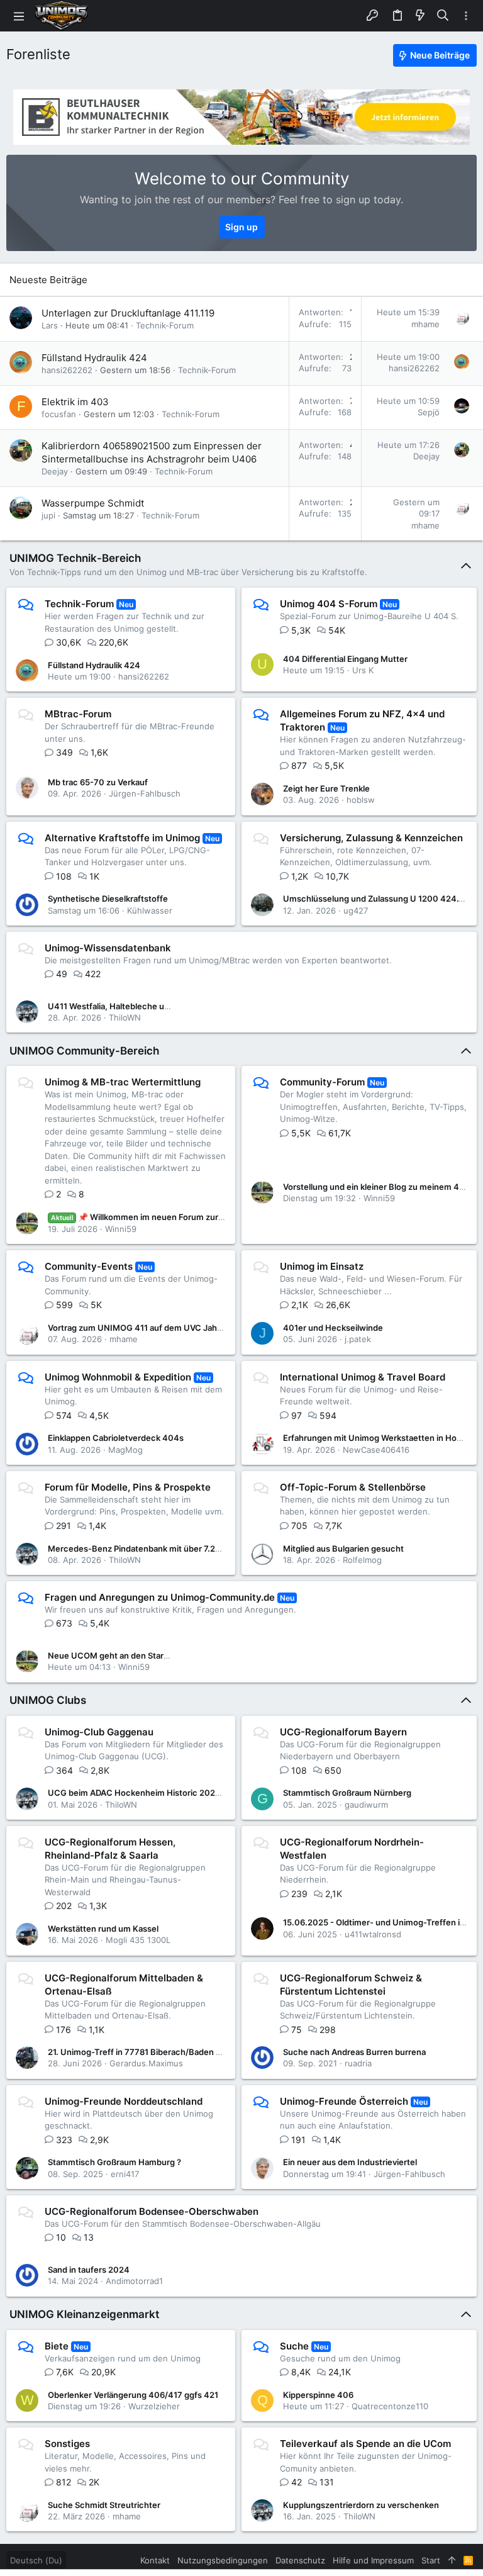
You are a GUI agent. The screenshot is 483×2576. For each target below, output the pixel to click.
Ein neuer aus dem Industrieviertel (350, 2162)
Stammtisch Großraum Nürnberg (347, 1793)
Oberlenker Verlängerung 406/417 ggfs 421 (133, 2395)
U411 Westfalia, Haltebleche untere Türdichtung (142, 1006)
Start (431, 2560)
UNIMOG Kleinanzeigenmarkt (84, 2314)
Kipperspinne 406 (318, 2395)
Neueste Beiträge (48, 280)
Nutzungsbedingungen (223, 2560)
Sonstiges (67, 2444)
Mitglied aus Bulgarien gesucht (343, 1548)
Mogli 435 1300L (138, 1940)
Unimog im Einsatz (322, 1266)
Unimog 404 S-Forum (329, 604)
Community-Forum (322, 1082)
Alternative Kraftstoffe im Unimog (122, 838)
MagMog (125, 1450)
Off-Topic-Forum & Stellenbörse (353, 1487)
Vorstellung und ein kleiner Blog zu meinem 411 (375, 1187)
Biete (57, 2346)
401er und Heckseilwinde (333, 1328)
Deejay (55, 471)
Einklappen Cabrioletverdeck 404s (116, 1438)
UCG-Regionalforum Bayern (343, 1732)
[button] (19, 16)
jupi (48, 515)
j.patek (358, 1339)
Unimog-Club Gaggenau (99, 1732)
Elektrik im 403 (75, 402)
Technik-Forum (165, 325)
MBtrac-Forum (78, 714)
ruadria (358, 2063)
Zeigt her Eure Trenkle (326, 788)
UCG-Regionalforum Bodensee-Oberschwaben (152, 2211)
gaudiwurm (366, 1805)
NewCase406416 (376, 1450)
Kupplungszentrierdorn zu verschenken (361, 2505)
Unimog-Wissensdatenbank (108, 948)
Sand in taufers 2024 (89, 2270)
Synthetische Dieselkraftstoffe (108, 899)
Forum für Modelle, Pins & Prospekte (128, 1487)
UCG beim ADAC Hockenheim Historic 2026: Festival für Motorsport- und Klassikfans (214, 1793)
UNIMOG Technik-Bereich (75, 558)
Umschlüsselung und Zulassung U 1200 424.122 (378, 899)
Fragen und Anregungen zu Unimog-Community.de (160, 1597)
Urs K (363, 670)
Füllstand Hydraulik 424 (94, 358)
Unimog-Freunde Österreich (344, 2101)
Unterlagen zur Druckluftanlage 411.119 (128, 313)
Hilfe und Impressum (373, 2560)
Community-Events (89, 1266)
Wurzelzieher (154, 2406)
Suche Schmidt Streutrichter (104, 2505)
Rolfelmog (362, 1560)
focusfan (59, 414)
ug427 (356, 910)
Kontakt (155, 2560)
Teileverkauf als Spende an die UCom (365, 2444)
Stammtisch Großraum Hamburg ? (114, 2162)
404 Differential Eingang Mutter (345, 659)
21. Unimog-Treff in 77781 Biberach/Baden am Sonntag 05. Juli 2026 (181, 2052)
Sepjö (429, 412)
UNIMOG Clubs (48, 1700)
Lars (50, 325)
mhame (425, 324)
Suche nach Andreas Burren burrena (354, 2052)
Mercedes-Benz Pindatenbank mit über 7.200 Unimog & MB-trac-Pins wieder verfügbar (219, 1548)
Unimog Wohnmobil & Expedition (118, 1377)
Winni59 (121, 1229)
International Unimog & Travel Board (363, 1377)
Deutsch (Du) (36, 2560)
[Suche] (443, 16)
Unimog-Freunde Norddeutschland (124, 2101)
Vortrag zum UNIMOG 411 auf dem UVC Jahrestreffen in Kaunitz (173, 1328)
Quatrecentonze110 (390, 2406)
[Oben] (452, 2560)
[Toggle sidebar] (466, 16)
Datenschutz (300, 2560)
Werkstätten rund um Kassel (103, 1929)
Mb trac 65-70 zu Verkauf (98, 782)
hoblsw (361, 800)
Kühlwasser (150, 910)
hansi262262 (67, 370)
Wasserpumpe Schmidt (93, 503)
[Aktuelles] (420, 16)
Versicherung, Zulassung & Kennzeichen (371, 838)
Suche (294, 2346)
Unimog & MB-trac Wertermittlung (123, 1082)
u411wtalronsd (373, 1934)
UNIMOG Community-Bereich (84, 1051)
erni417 (125, 2174)
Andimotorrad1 (134, 2281)
